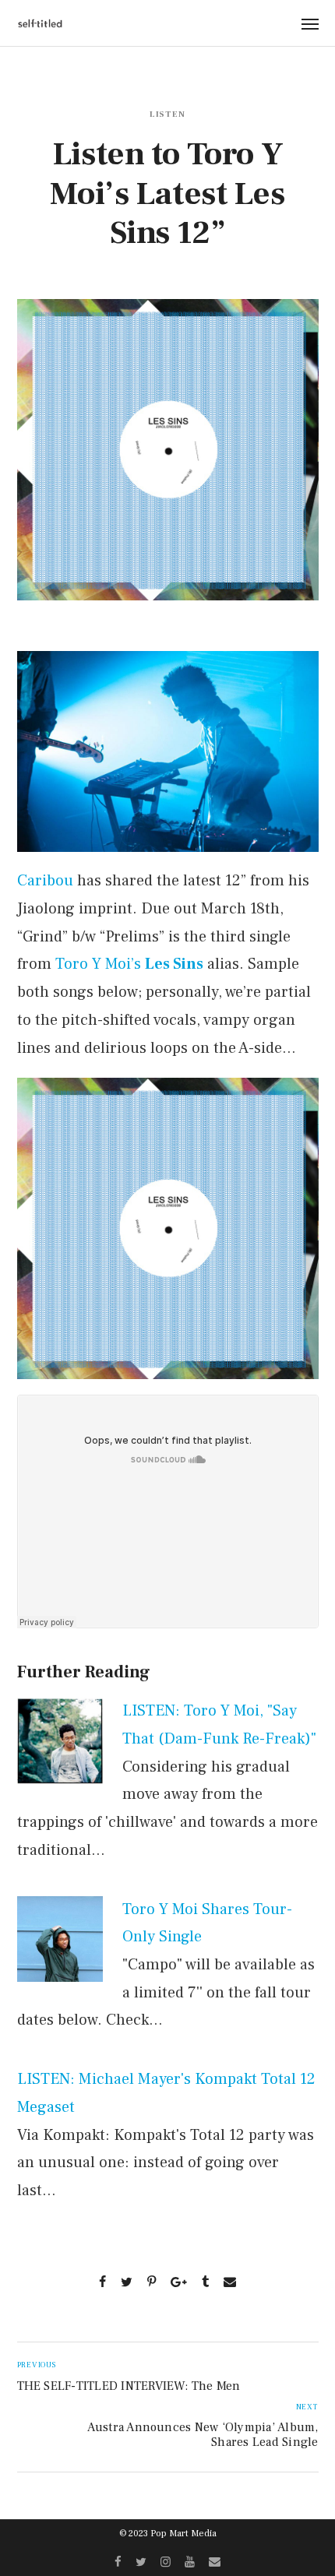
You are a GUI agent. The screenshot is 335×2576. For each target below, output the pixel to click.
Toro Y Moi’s (98, 964)
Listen (168, 114)
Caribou (45, 881)
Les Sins (174, 964)
